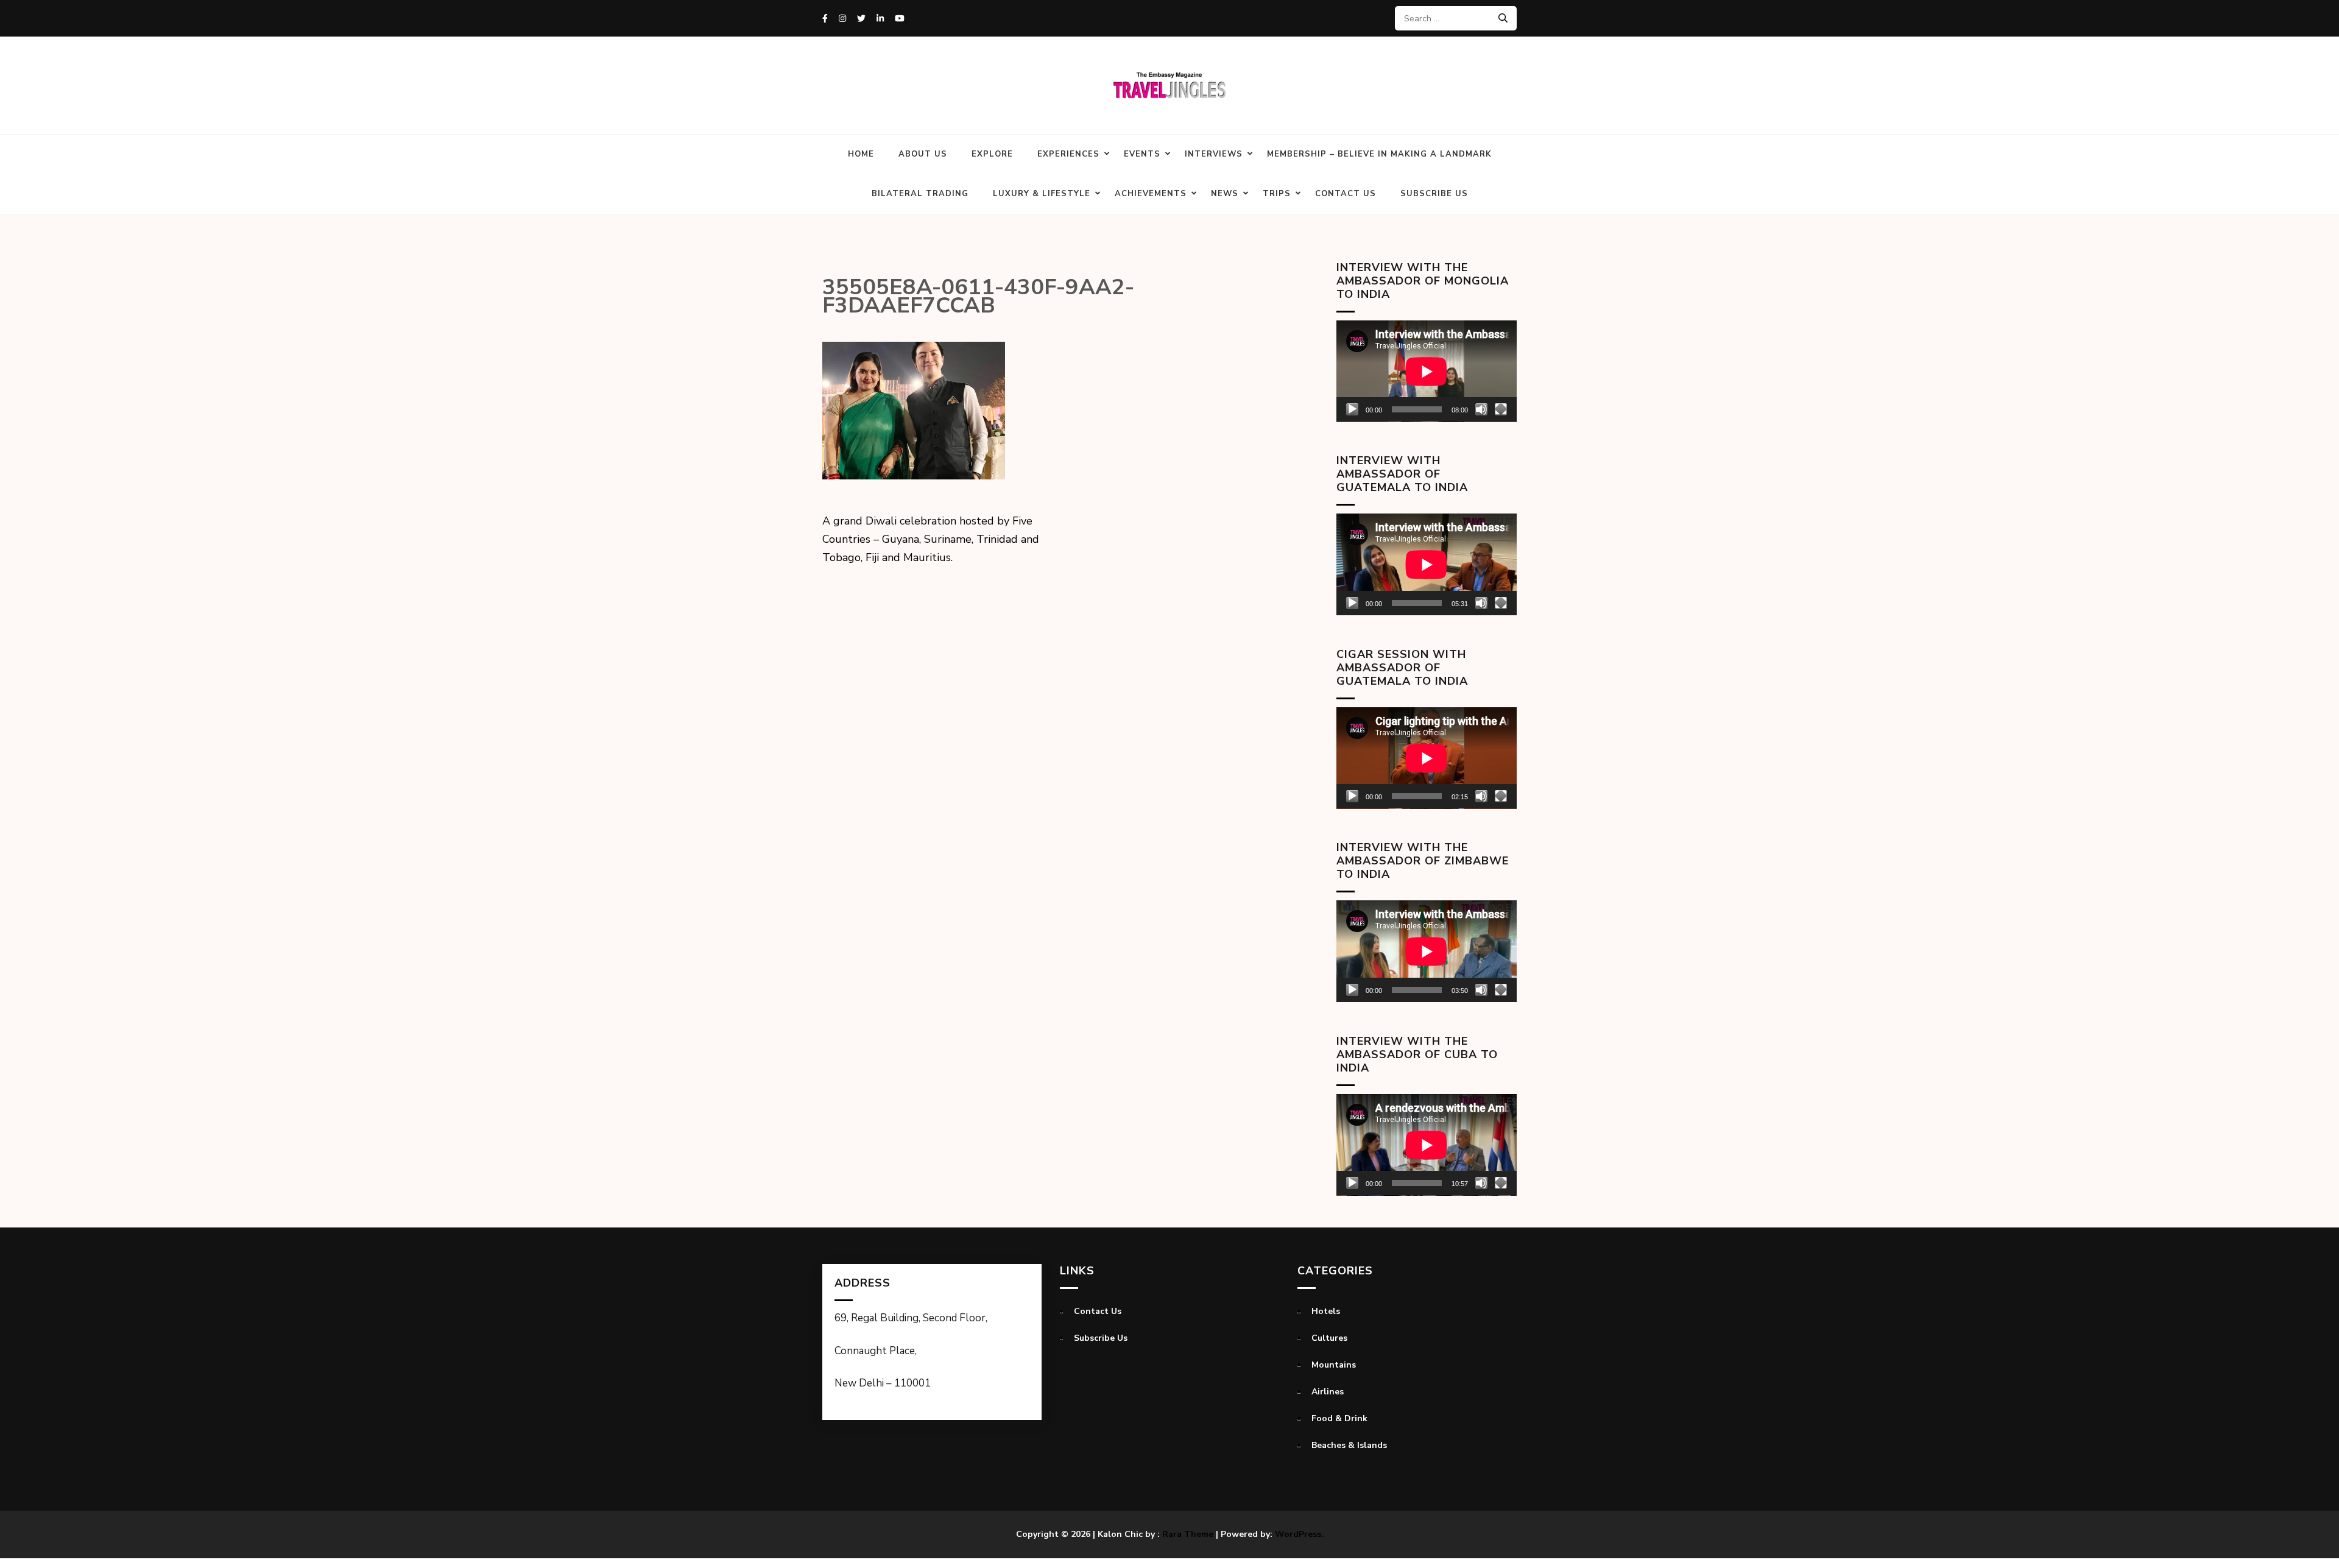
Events (1142, 154)
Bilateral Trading (920, 194)
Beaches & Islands (1349, 1445)
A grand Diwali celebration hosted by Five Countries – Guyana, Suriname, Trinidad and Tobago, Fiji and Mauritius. (931, 539)
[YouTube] (900, 19)
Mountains (1334, 1365)
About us (923, 154)
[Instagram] (842, 19)
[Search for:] (1451, 18)
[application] (1427, 371)
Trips (1277, 194)
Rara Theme (1188, 1534)
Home (861, 154)
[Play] (1352, 409)
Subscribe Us (1434, 194)
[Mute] (1481, 409)
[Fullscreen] (1501, 409)
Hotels (1326, 1311)
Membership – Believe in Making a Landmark (1379, 154)
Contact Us (1346, 194)
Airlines (1328, 1392)
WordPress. (1299, 1534)
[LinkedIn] (880, 19)
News (1225, 194)
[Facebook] (825, 19)
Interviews (1214, 154)
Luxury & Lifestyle (1042, 194)
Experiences (1068, 154)
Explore (992, 154)
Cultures (1329, 1338)
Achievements (1151, 194)
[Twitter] (861, 19)
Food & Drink (1339, 1418)
